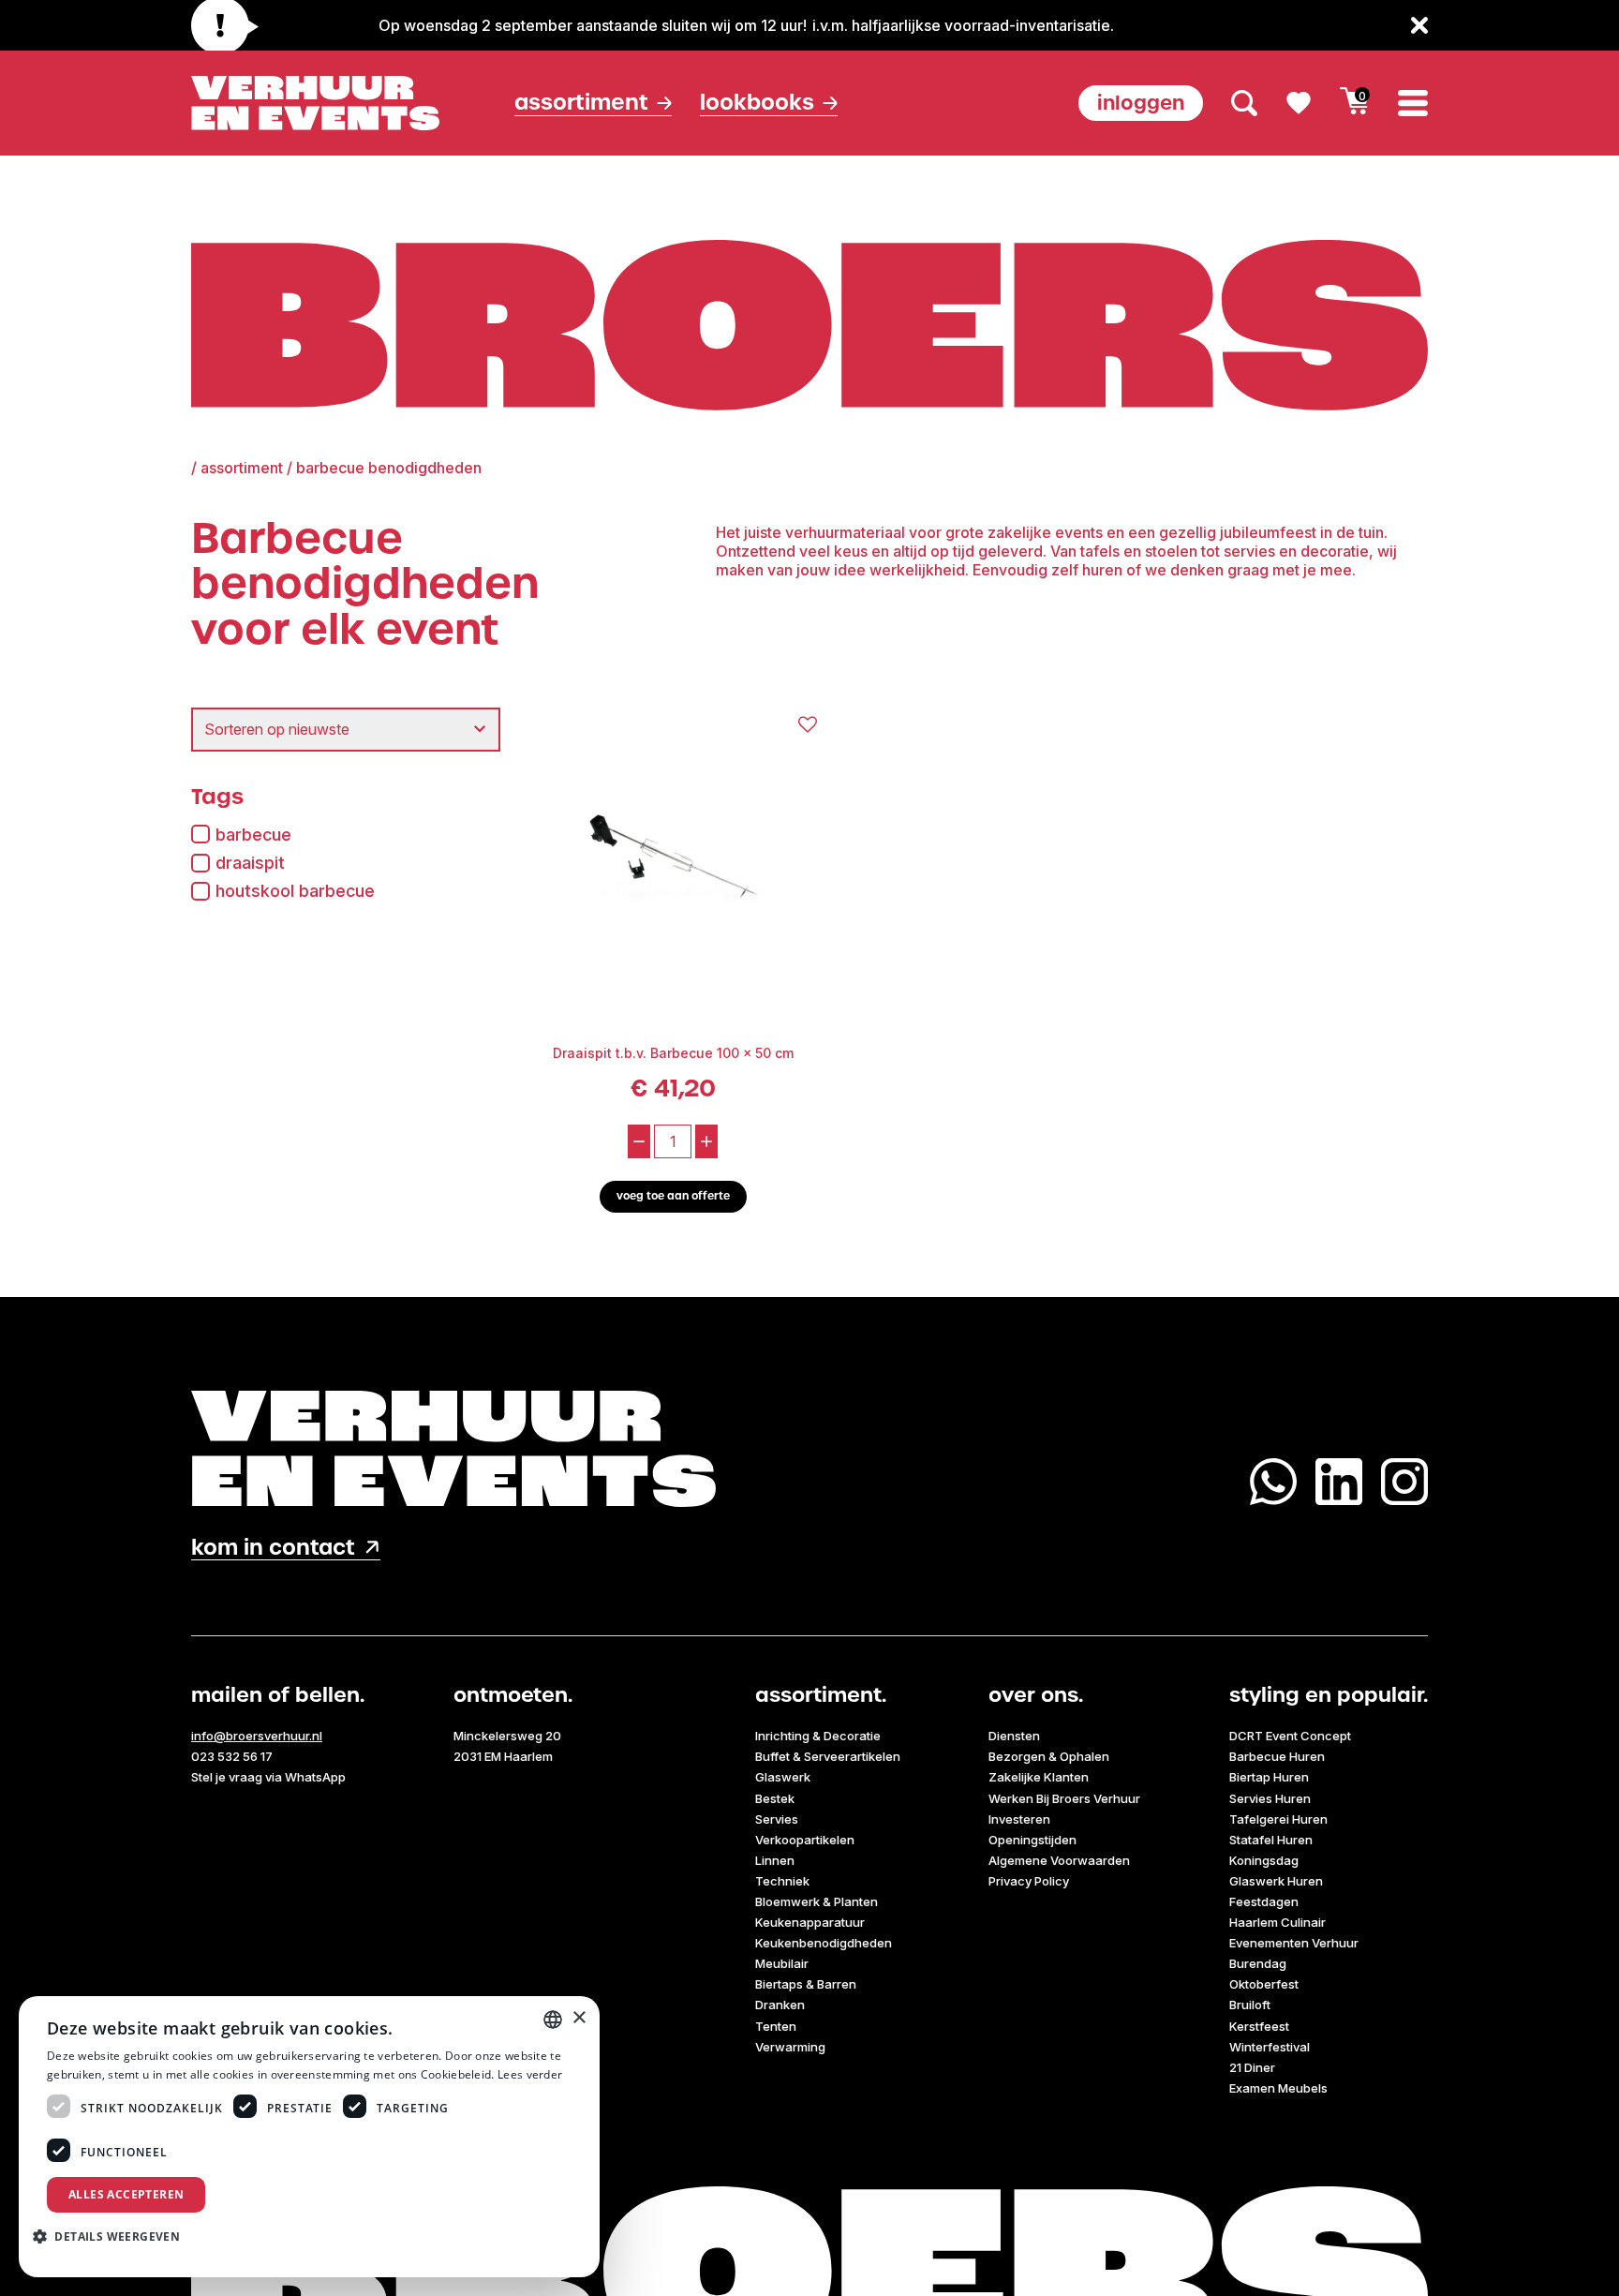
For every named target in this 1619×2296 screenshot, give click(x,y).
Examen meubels (1278, 2088)
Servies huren (1270, 1798)
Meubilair (782, 1963)
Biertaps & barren (806, 1984)
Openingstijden (1032, 1840)
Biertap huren (1269, 1777)
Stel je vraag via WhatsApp (268, 1777)
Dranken (780, 2005)
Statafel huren (1271, 1840)
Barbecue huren (1277, 1756)
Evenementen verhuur (1294, 1943)
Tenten (776, 2026)
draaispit (250, 863)
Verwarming (790, 2047)
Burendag (1258, 1963)
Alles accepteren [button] (126, 2194)
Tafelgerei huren (1278, 1819)
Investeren (1019, 1819)
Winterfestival (1270, 2047)
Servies (777, 1819)
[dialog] (309, 2137)
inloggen (1141, 103)
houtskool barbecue (295, 891)
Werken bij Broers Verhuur (1064, 1798)
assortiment (242, 468)
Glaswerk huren (1276, 1881)
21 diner (1252, 2067)
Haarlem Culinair (1277, 1922)
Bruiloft (1250, 2005)
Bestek (775, 1798)
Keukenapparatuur (810, 1922)
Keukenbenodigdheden (824, 1943)
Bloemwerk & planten (817, 1901)
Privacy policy (1029, 1881)
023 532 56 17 (232, 1756)
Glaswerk (783, 1777)
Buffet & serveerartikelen (828, 1756)
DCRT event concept (1290, 1736)
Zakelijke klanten (1039, 1777)
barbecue (253, 835)
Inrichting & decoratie (818, 1736)
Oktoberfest (1264, 1984)
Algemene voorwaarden (1059, 1860)
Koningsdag (1264, 1860)
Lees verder (530, 2074)
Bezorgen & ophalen (1049, 1756)
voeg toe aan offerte (673, 1196)
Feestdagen (1264, 1901)
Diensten (1014, 1736)
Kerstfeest (1259, 2026)
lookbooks (757, 103)
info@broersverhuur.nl (257, 1736)
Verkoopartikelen (805, 1840)
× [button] (579, 2018)
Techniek (782, 1881)
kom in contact (273, 1548)
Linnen (775, 1860)
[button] (113, 2236)
